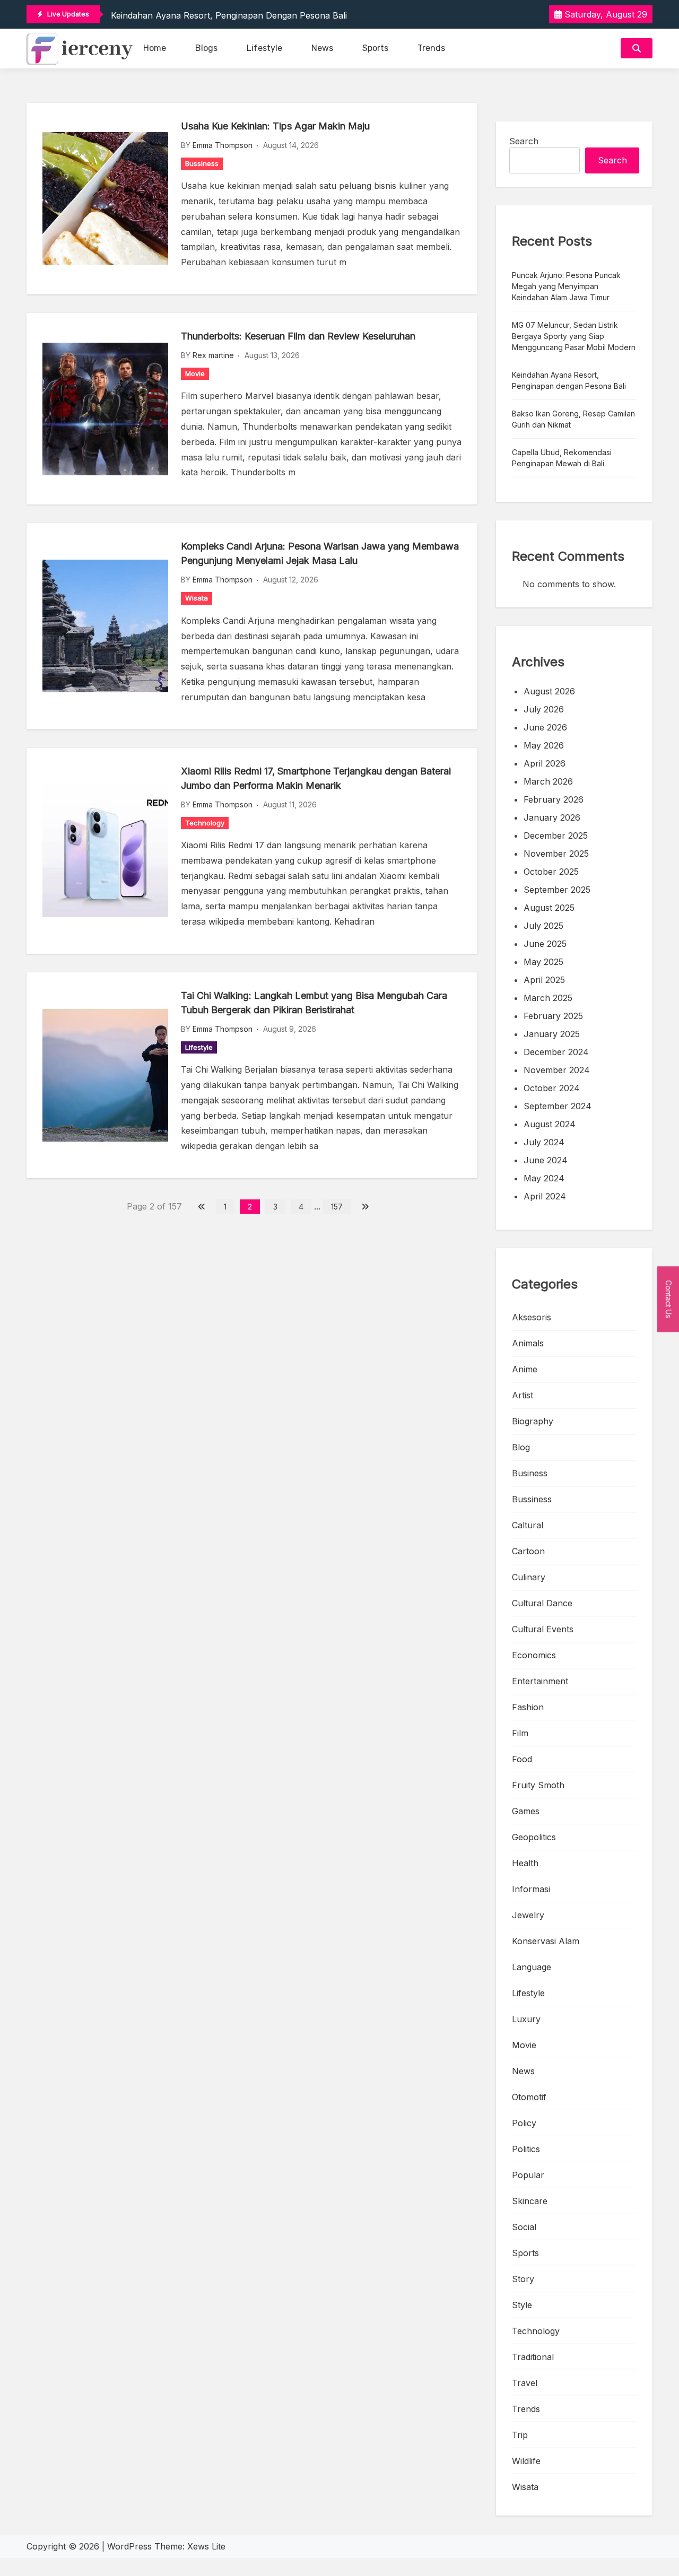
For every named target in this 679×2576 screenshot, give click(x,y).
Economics (534, 1655)
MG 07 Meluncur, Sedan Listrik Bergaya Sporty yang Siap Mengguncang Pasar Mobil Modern (574, 336)
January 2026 (552, 817)
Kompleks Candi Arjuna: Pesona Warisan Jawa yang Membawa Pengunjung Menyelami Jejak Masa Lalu (320, 553)
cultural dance (542, 1603)
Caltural (528, 1525)
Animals (528, 1343)
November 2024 (557, 1070)
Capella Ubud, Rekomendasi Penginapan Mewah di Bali (562, 458)
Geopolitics (534, 1837)
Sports (375, 48)
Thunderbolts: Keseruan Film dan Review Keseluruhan (298, 336)
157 (337, 1207)
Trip (520, 2435)
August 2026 (549, 691)
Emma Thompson (223, 145)
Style (522, 2305)
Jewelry (528, 1915)
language (532, 1967)
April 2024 (545, 1196)
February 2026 (554, 799)
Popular (528, 2175)
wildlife (526, 2461)
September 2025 (557, 890)
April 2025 (544, 980)
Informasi (531, 1889)
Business (530, 1473)
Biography (533, 1421)
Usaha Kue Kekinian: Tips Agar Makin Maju (275, 126)
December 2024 (556, 1052)
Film (520, 1733)
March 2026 (548, 781)
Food (522, 1759)
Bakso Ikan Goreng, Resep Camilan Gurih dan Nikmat (573, 419)
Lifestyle (264, 48)
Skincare (530, 2201)
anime (525, 1369)
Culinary (529, 1577)
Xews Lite (206, 2546)
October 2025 (551, 872)
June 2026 (545, 727)
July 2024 (544, 1142)
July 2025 (543, 926)
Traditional (533, 2357)
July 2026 (544, 709)
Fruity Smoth (538, 1785)
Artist (523, 1395)
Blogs (206, 48)
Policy (524, 2123)
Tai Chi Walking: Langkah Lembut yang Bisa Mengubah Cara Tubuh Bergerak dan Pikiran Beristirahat (314, 1003)
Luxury (526, 2019)
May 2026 (544, 745)
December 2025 (556, 836)
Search (524, 141)
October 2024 (552, 1088)
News (322, 48)
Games (526, 1811)
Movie (195, 373)
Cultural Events (543, 1629)
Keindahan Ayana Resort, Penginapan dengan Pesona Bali (229, 15)
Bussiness (202, 163)
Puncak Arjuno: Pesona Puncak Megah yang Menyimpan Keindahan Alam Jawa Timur (566, 286)
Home (155, 48)
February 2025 (553, 1016)
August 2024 (550, 1124)
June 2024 (546, 1160)
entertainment (540, 1681)
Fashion (528, 1707)
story (523, 2279)
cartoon (528, 1551)
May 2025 (543, 962)
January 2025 (552, 1034)
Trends (431, 48)
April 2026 (545, 763)
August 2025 (549, 908)
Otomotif (529, 2097)
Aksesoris (532, 1317)
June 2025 (545, 944)
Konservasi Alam (546, 1941)
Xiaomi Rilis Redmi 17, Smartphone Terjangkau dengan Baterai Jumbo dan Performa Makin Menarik (316, 778)
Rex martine (213, 355)
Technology (205, 823)
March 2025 (548, 998)
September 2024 (558, 1106)
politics (526, 2149)
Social (524, 2227)
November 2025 (556, 854)
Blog (521, 1447)
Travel (525, 2383)
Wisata (197, 598)
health (525, 1863)
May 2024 (544, 1178)
